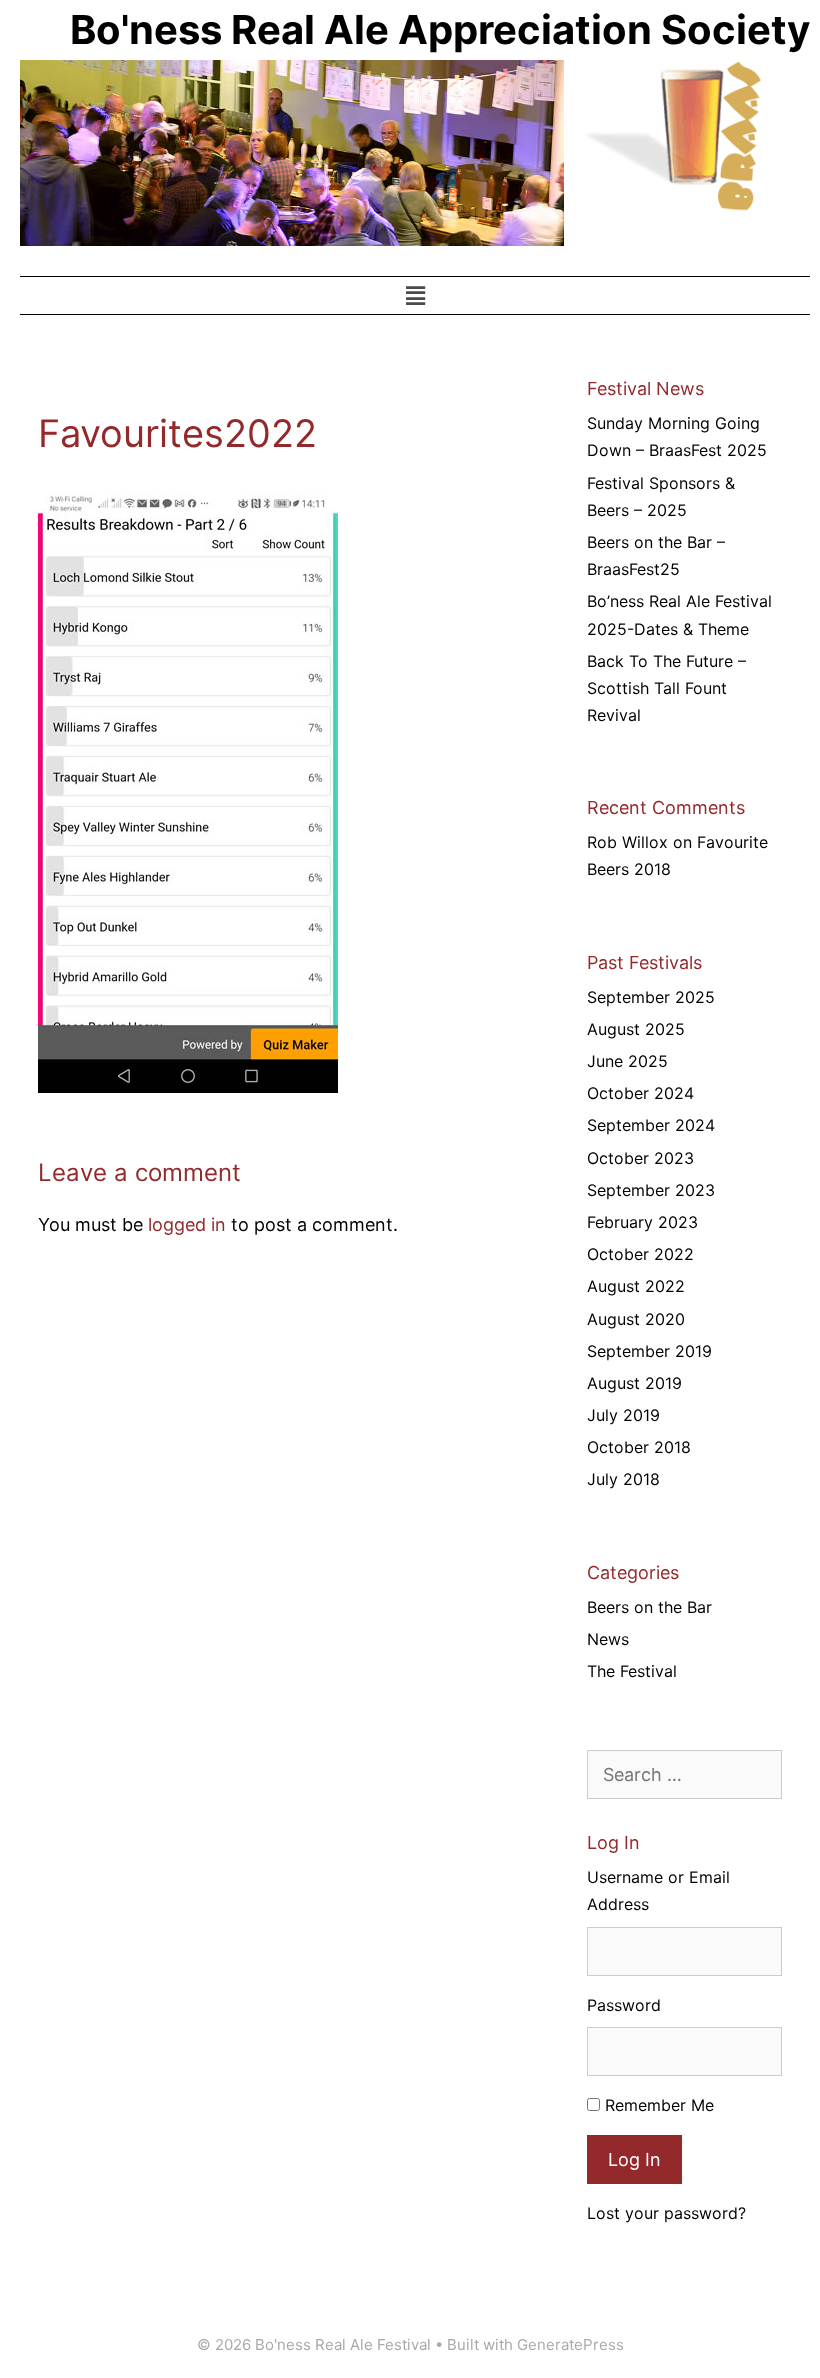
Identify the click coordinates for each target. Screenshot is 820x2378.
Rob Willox (627, 842)
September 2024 (651, 1125)
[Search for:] (684, 1775)
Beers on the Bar (649, 1607)
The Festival (632, 1671)
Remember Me (659, 2105)
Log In (634, 2159)
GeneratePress (570, 2344)
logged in (187, 1224)
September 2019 (649, 1351)
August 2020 (636, 1319)
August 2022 (636, 1286)
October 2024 (640, 1093)
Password (624, 2005)
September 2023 (651, 1190)
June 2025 (627, 1061)
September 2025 (651, 997)
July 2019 (623, 1415)
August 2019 (634, 1383)
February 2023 (642, 1222)
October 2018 (639, 1447)
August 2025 (636, 1029)
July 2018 (623, 1479)
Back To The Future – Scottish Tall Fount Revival (666, 688)
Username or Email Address (658, 1890)
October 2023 (640, 1158)
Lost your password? (666, 2213)
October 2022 (640, 1254)
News (608, 1639)
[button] (415, 295)
